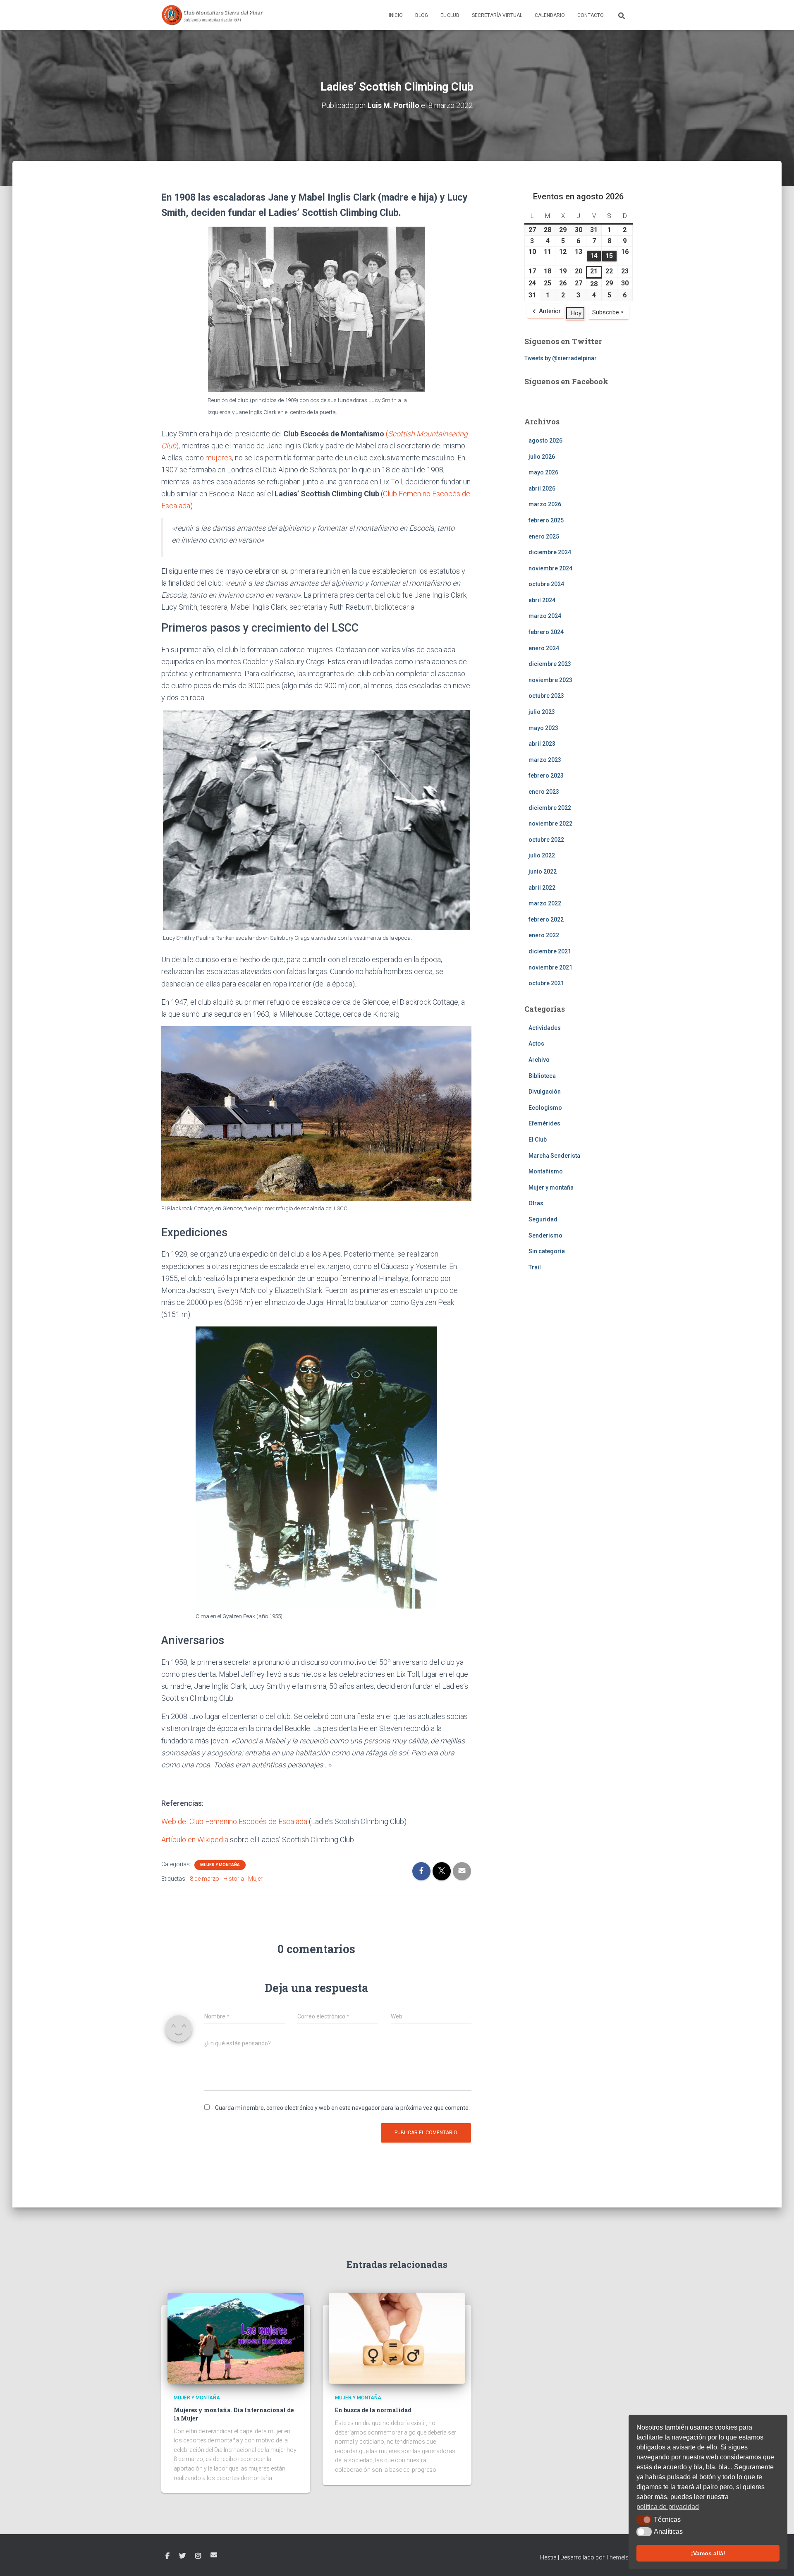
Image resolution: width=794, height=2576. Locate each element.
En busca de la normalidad (373, 2410)
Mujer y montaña (220, 1865)
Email (214, 2555)
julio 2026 (542, 457)
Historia (234, 1879)
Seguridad (543, 1219)
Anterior (550, 311)
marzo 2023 (545, 760)
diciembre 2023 (550, 664)
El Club (450, 15)
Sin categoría (547, 1251)
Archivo (539, 1060)
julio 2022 (542, 855)
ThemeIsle (619, 2557)
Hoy (576, 313)
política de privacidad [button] (668, 2507)
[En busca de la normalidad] (397, 2338)
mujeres (219, 458)
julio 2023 (542, 712)
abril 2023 (542, 744)
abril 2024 (542, 600)
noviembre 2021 (550, 967)
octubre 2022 (546, 840)
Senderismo (545, 1235)
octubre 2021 (546, 983)
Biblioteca (542, 1076)
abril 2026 (542, 488)
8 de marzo (204, 1879)
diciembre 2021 (550, 951)
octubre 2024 (546, 584)
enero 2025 (544, 536)
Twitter (182, 2556)
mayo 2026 (543, 472)
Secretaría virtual (497, 15)
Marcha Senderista (554, 1156)
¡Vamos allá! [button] (708, 2553)
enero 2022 (544, 935)
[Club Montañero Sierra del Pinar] (213, 15)
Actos (536, 1044)
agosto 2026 (545, 441)
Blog (422, 15)
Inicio (396, 15)
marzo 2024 (545, 616)
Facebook (167, 2556)
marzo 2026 (545, 504)
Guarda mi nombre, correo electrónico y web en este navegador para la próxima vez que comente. (342, 2108)
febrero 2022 (546, 919)
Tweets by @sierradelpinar (561, 358)
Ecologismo (545, 1108)
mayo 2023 (543, 728)
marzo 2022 (545, 903)
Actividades (545, 1028)
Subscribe (606, 312)
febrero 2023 (546, 776)
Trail (535, 1267)
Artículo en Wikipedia (195, 1840)
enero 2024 (544, 648)
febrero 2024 (546, 632)
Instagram (198, 2556)
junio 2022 (543, 871)
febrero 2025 (546, 520)
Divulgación (545, 1092)
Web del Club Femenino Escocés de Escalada (234, 1821)
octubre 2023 (546, 696)
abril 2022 (542, 888)
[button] (644, 2520)
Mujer (255, 1879)
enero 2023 (544, 792)
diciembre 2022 (550, 808)
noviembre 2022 (550, 824)
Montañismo (546, 1171)
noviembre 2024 (550, 568)
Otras (536, 1203)
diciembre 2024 (550, 552)
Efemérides (544, 1123)
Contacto (591, 15)
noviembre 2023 (550, 680)
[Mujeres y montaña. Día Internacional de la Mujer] (236, 2338)
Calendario (550, 15)
